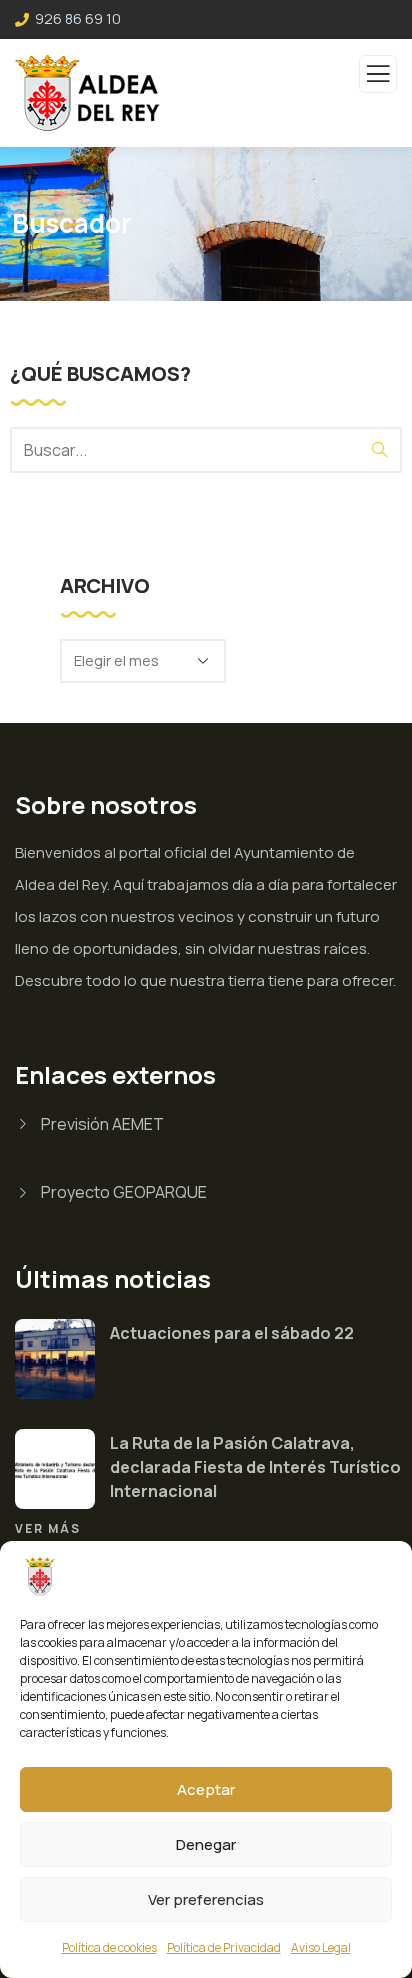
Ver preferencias (206, 1899)
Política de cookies (109, 1947)
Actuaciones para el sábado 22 (232, 1333)
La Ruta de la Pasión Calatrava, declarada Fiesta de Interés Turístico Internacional (255, 1467)
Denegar (206, 1844)
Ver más (48, 1528)
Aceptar (206, 1789)
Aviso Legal (321, 1947)
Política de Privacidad (224, 1947)
